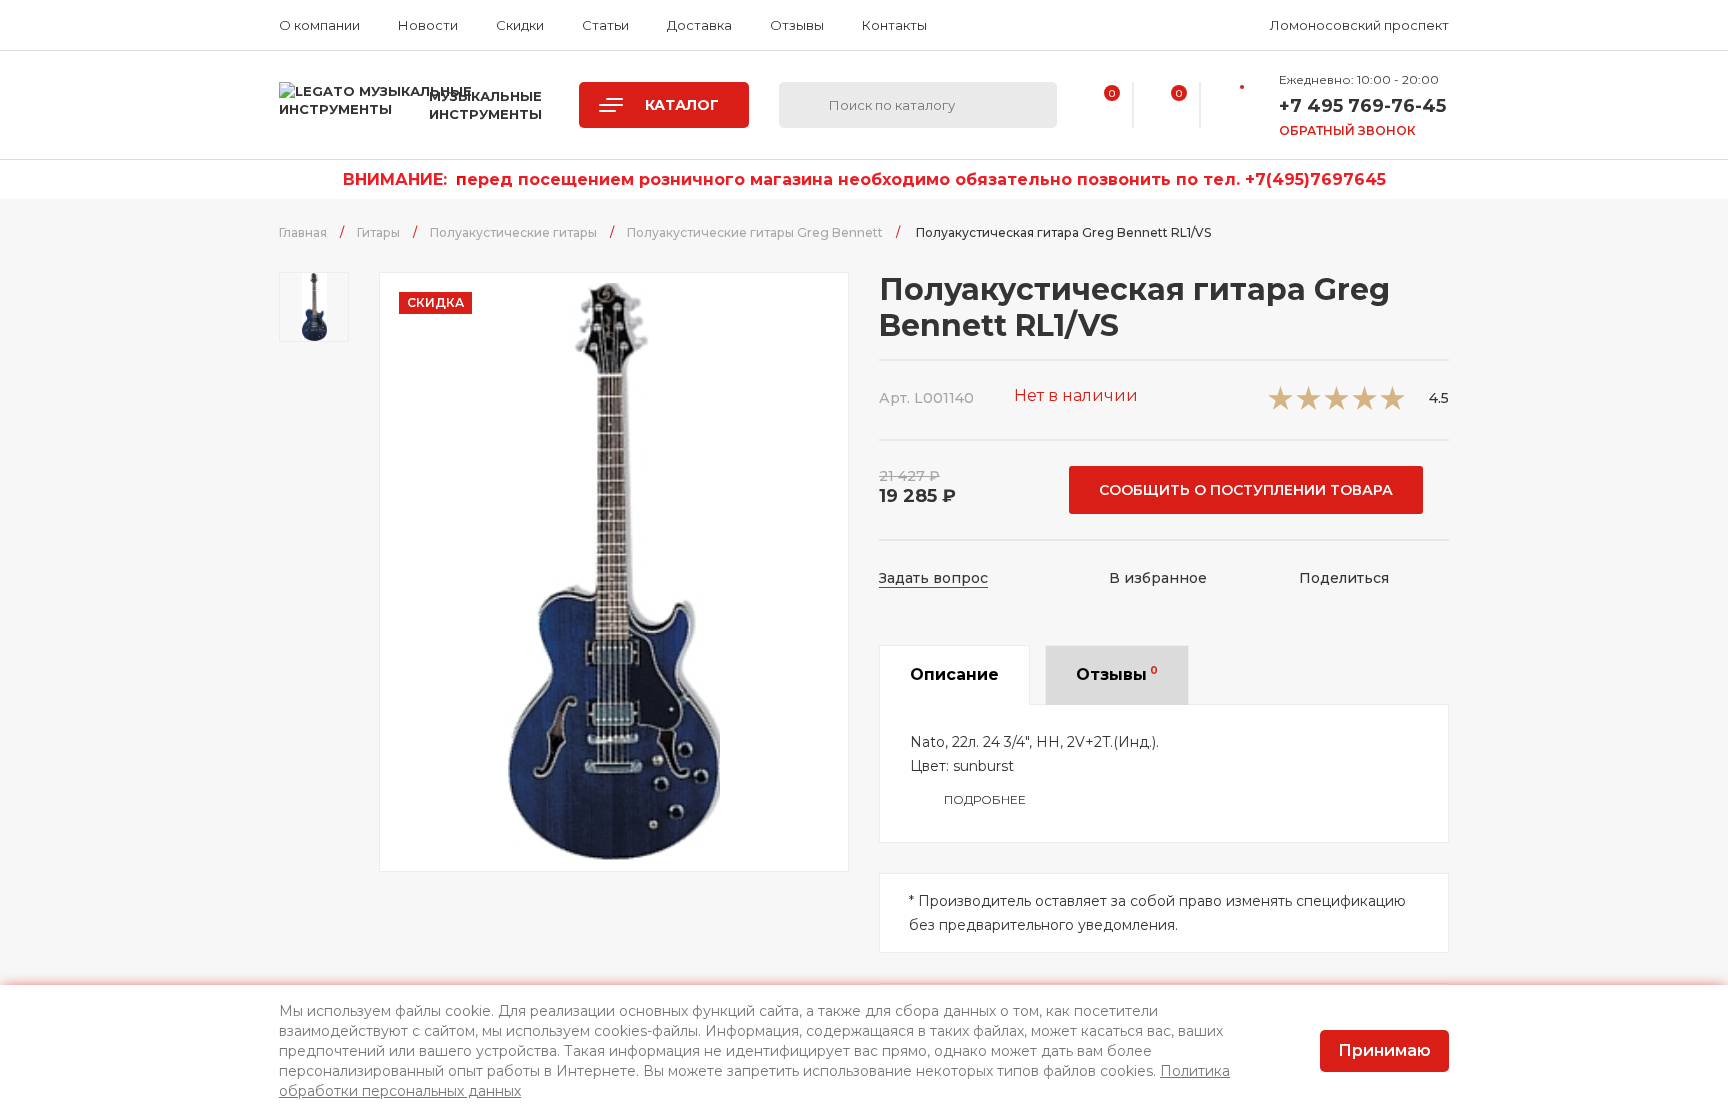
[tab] (954, 675)
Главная (303, 232)
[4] (1364, 404)
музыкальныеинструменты (485, 105)
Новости (428, 25)
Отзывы (797, 25)
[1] (1280, 404)
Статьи (605, 25)
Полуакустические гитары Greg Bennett (755, 232)
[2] (1308, 404)
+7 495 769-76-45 (1362, 106)
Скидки (520, 25)
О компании (319, 25)
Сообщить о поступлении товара (1246, 490)
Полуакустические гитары (513, 232)
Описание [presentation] (954, 674)
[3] (1336, 404)
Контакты (894, 25)
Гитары (378, 232)
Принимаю (1384, 1050)
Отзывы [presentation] (1117, 674)
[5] (1392, 404)
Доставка (699, 25)
